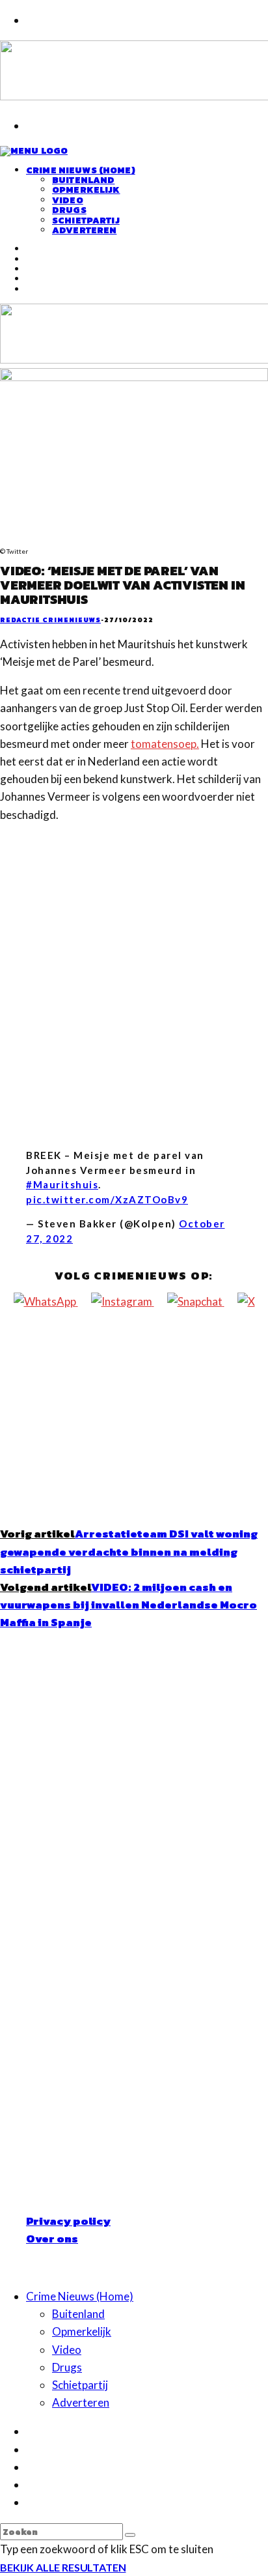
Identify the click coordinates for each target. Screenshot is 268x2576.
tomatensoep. (165, 744)
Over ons (52, 2239)
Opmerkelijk (86, 190)
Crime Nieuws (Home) (81, 170)
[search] (130, 2535)
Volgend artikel (46, 1587)
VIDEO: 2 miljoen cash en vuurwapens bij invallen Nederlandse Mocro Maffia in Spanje (128, 1605)
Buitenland (83, 180)
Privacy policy (68, 2221)
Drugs (69, 210)
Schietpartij (86, 221)
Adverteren (84, 230)
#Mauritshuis (62, 1184)
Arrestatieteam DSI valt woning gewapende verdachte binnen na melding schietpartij (129, 1551)
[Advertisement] (134, 969)
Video (68, 200)
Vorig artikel (37, 1534)
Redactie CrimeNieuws (50, 620)
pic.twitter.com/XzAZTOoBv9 (107, 1199)
